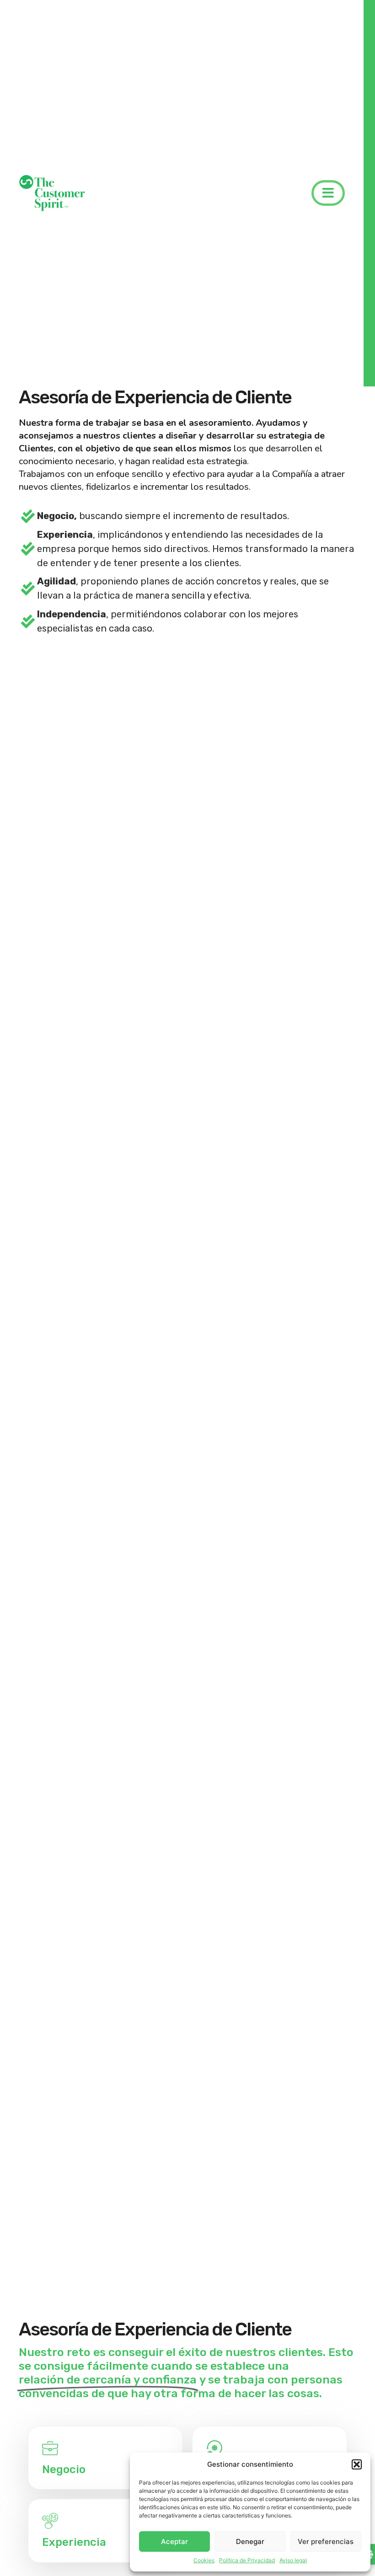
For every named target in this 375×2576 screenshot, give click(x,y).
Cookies (204, 2560)
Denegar (250, 2541)
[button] (357, 2464)
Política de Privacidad (247, 2560)
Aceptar (174, 2541)
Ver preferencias (326, 2541)
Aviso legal (293, 2560)
